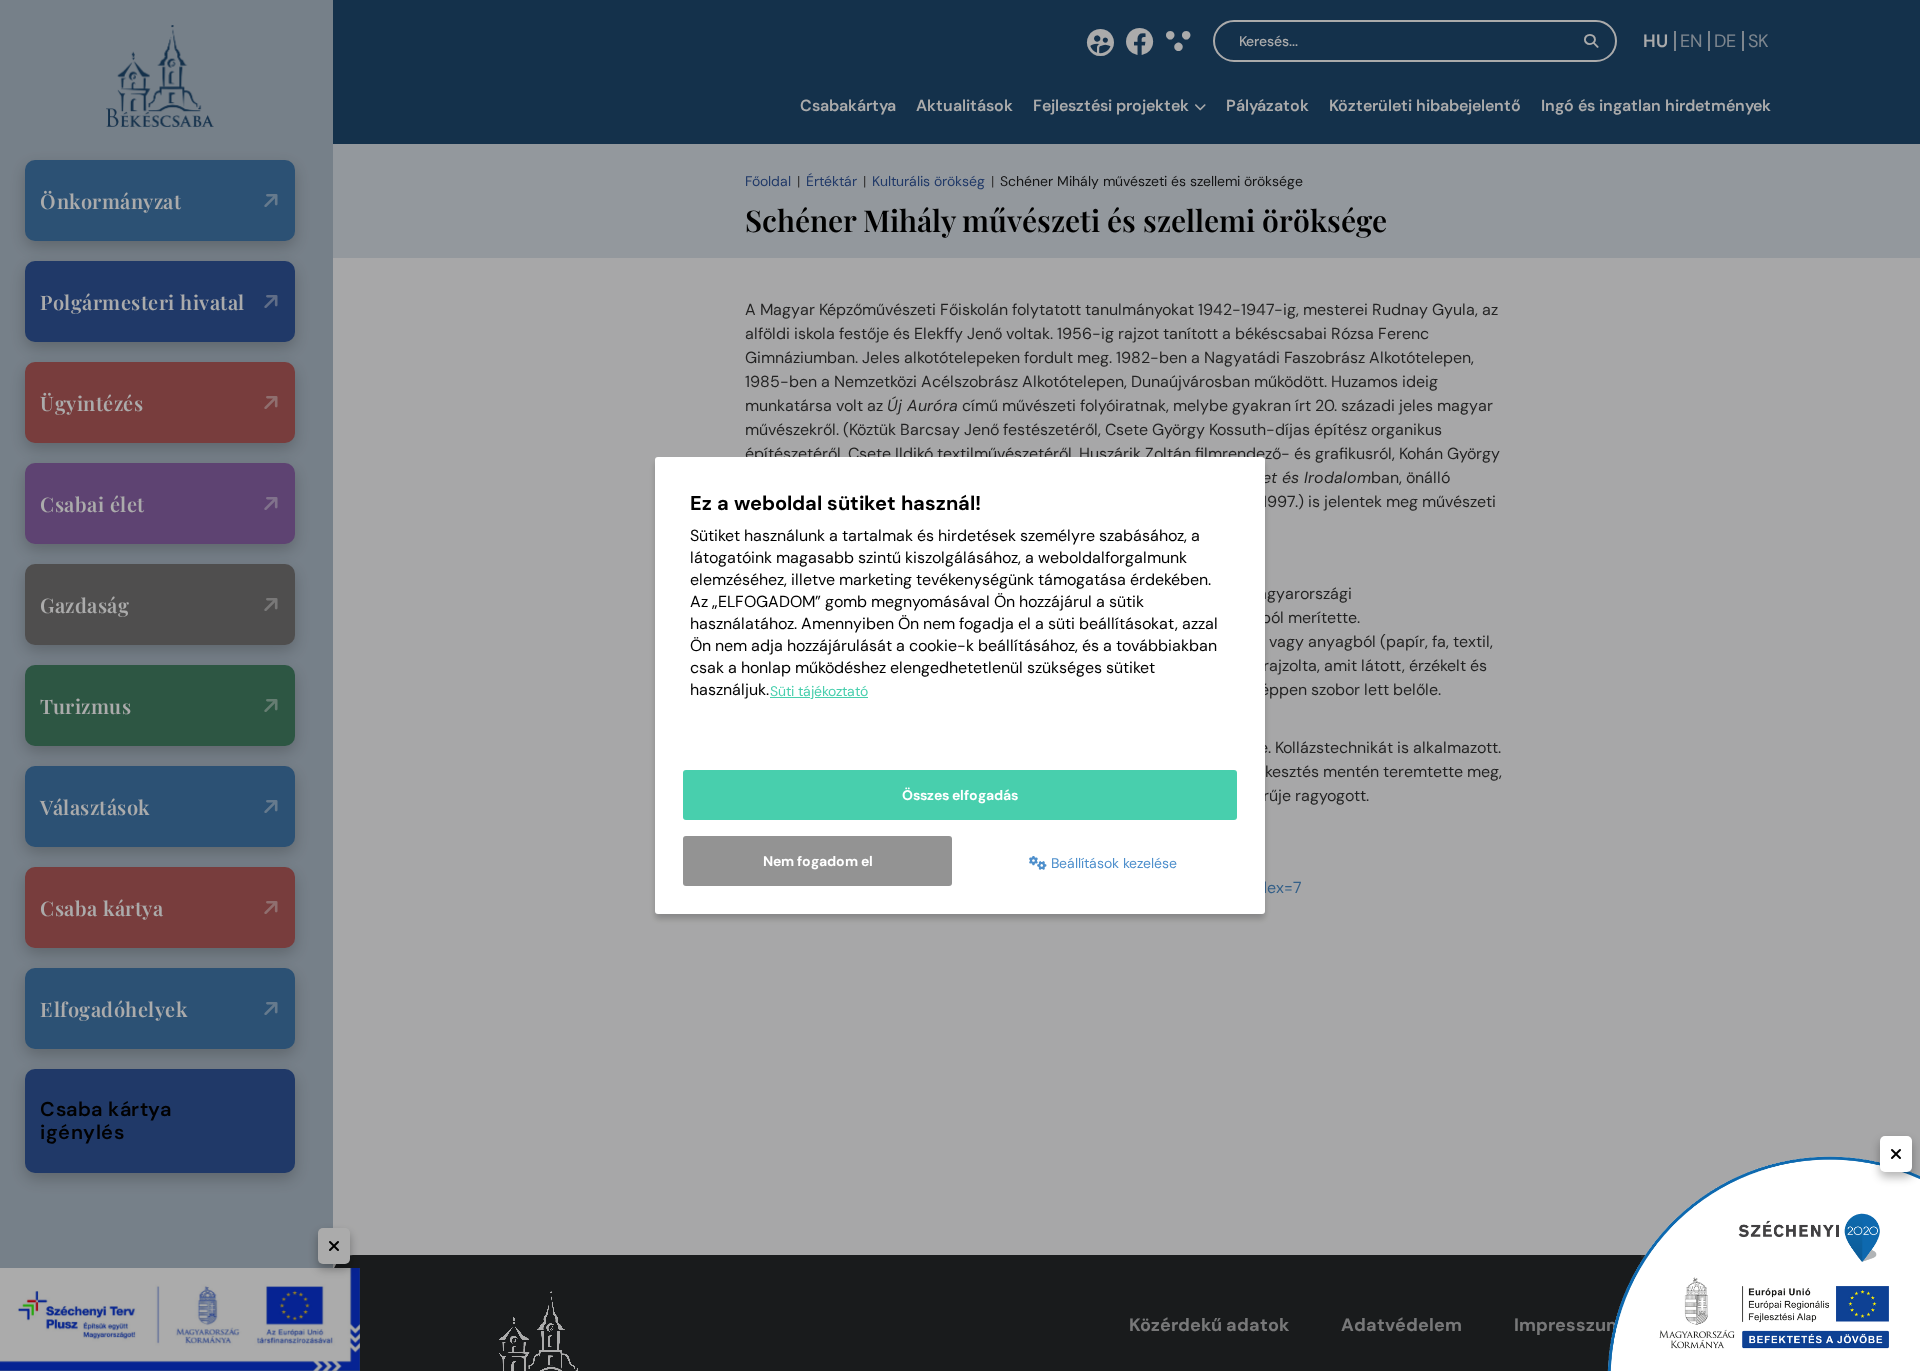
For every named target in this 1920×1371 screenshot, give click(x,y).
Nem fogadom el (818, 861)
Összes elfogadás (960, 795)
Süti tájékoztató (819, 691)
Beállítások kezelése (1112, 863)
